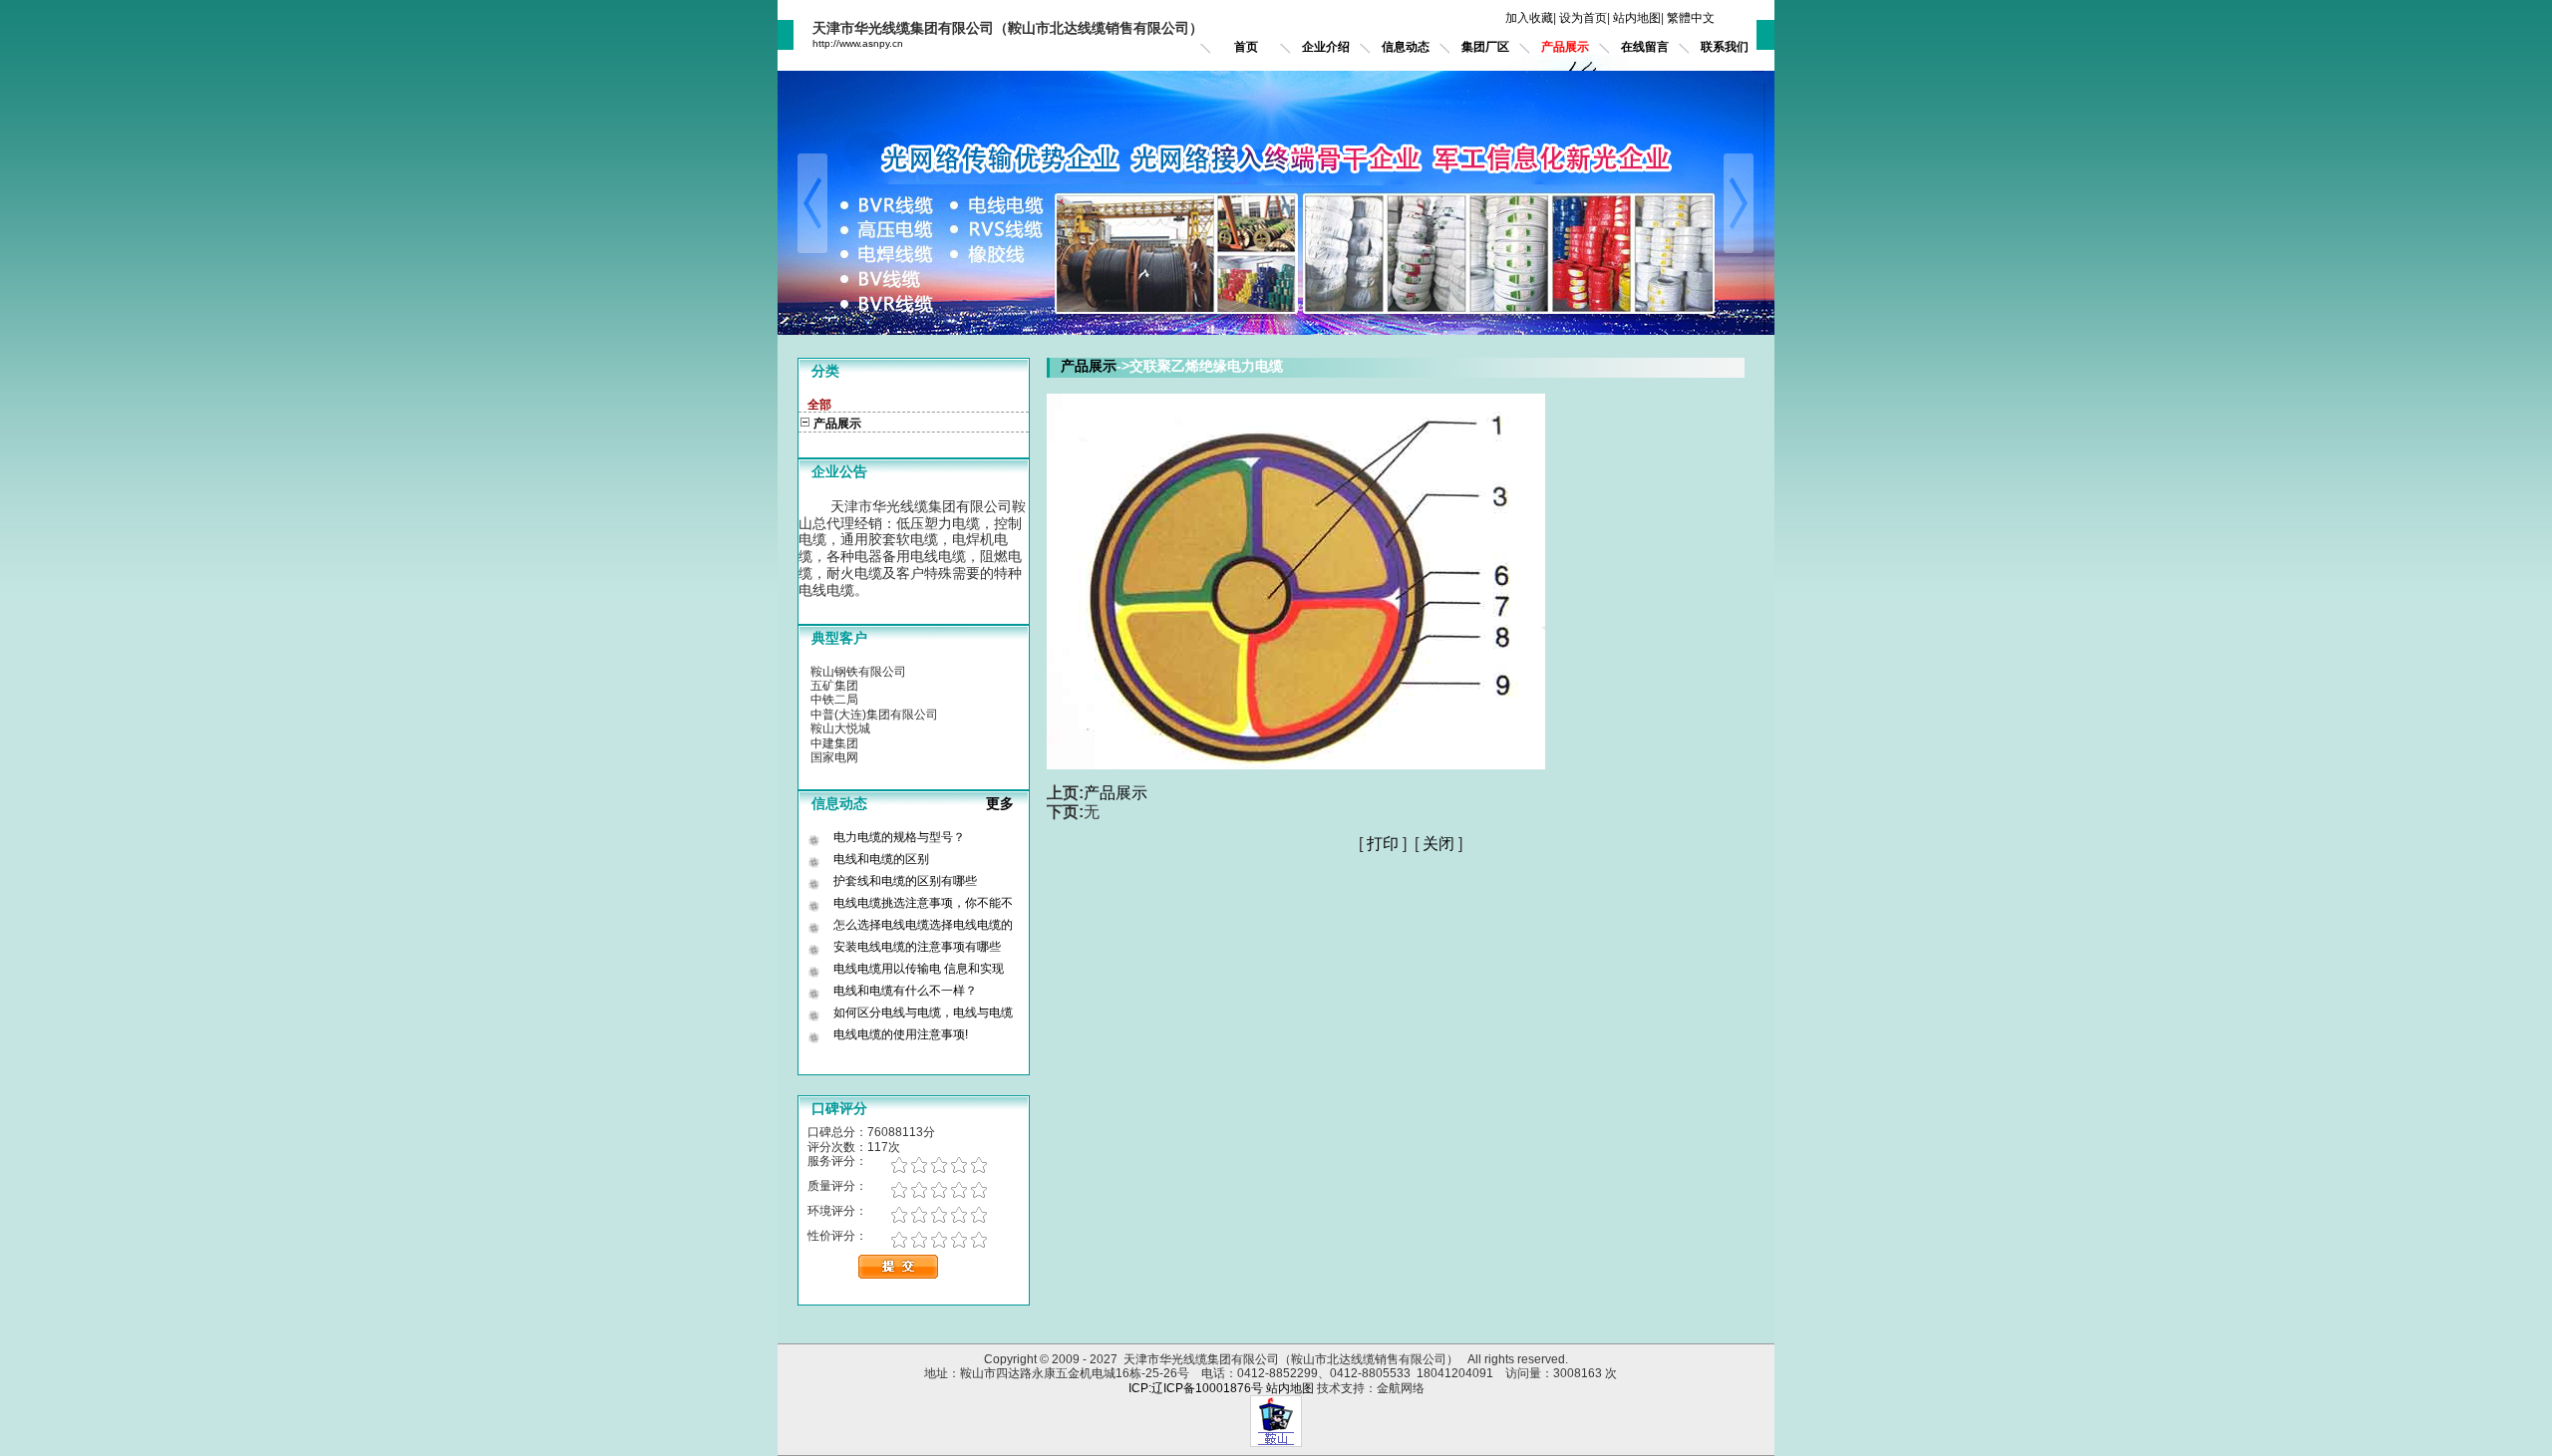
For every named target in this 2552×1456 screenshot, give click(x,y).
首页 (1246, 47)
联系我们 (1725, 47)
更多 (1008, 803)
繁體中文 (1691, 18)
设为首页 (1583, 18)
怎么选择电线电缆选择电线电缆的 (923, 925)
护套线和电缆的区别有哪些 (905, 881)
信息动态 (1406, 47)
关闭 (1438, 844)
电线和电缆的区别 (881, 859)
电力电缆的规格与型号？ (899, 837)
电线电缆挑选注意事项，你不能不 (923, 903)
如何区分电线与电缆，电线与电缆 (923, 1013)
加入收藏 (1529, 18)
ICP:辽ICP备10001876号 (1196, 1388)
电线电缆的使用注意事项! (901, 1034)
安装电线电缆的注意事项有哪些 (917, 947)
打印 (1383, 844)
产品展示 (1565, 47)
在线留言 (1645, 47)
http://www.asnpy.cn (858, 43)
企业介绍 (1326, 47)
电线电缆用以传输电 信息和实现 (919, 969)
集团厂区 (1485, 47)
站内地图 (1637, 18)
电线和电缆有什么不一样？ (905, 991)
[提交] (898, 1276)
